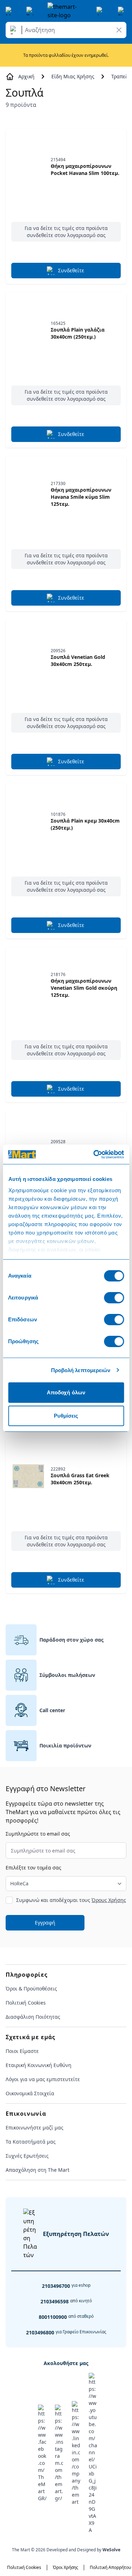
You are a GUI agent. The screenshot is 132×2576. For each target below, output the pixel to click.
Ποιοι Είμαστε (22, 2051)
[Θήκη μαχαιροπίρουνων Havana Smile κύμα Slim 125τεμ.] (28, 494)
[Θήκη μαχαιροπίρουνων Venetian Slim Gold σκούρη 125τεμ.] (28, 985)
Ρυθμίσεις (66, 1416)
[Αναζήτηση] (15, 30)
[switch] (114, 1298)
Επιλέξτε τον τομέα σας (33, 1868)
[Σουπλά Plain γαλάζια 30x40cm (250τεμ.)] (28, 331)
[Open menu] (10, 11)
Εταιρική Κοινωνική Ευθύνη (39, 2065)
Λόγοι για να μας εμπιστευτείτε (43, 2079)
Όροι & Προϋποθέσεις (31, 1989)
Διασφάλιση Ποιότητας (33, 2017)
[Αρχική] (66, 11)
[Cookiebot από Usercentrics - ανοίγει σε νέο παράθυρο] (94, 1154)
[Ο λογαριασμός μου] (101, 11)
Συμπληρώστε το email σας (38, 1834)
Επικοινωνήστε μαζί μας (34, 2128)
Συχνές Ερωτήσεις (27, 2156)
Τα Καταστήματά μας (31, 2142)
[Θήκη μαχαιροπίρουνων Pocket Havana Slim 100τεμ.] (28, 167)
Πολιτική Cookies (26, 2003)
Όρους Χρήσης (109, 1900)
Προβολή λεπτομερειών (81, 1370)
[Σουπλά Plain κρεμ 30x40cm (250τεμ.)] (28, 822)
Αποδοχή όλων (66, 1392)
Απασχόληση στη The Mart (37, 2170)
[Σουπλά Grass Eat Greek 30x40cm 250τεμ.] (28, 1476)
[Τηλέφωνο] (31, 11)
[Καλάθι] (122, 11)
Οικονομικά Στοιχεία (30, 2093)
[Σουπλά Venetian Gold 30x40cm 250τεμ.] (28, 658)
